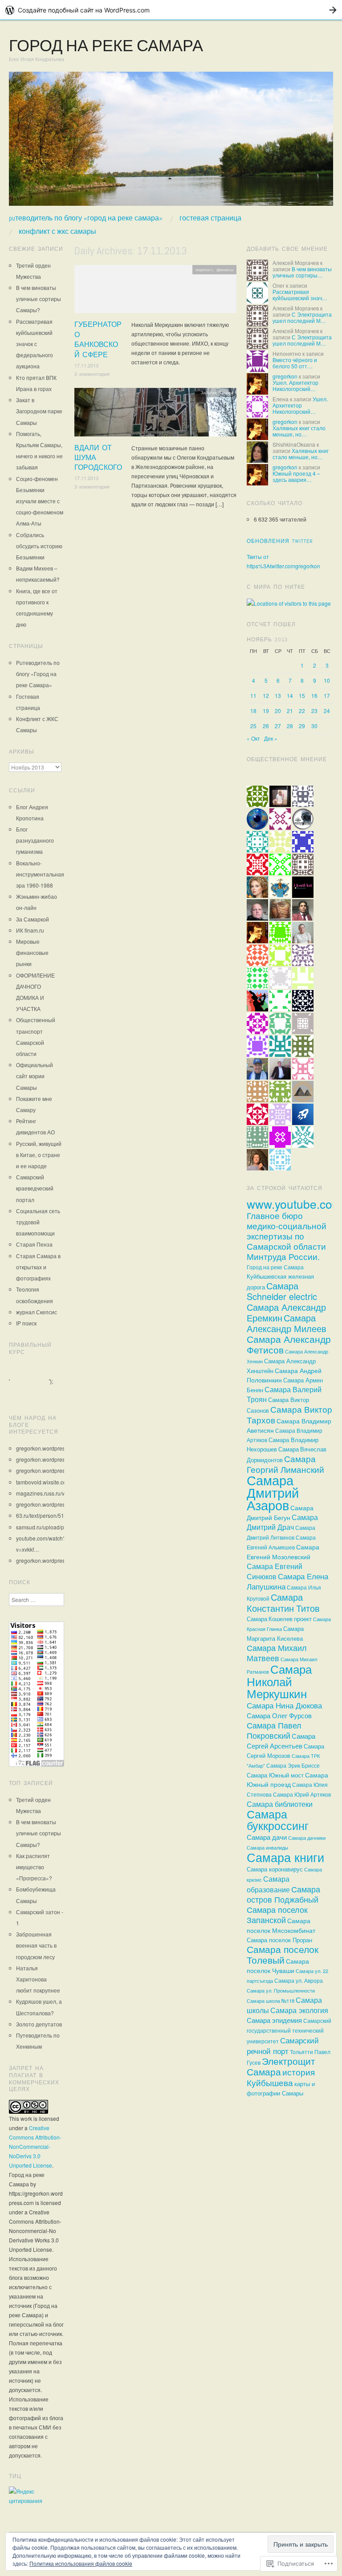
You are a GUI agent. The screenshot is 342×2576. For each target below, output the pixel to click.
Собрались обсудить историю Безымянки (39, 546)
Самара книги (285, 1857)
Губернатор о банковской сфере (98, 339)
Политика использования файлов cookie (81, 2563)
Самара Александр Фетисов (289, 1344)
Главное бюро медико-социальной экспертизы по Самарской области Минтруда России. (287, 1236)
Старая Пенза (34, 1244)
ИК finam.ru (30, 930)
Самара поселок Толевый (283, 1954)
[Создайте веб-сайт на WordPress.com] (171, 10)
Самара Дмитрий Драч (282, 1522)
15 (302, 695)
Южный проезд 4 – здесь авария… (296, 476)
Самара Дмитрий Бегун (280, 1512)
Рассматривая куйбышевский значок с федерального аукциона (35, 344)
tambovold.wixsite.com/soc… (51, 1482)
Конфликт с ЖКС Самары (57, 232)
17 (327, 695)
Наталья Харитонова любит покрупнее (38, 1979)
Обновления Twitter (280, 541)
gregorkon (285, 376)
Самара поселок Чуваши (278, 1966)
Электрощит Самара (281, 2066)
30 (314, 726)
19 (266, 711)
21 (290, 711)
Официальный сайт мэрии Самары (35, 1076)
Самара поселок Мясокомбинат (281, 1925)
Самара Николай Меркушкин (279, 1681)
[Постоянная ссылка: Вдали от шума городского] (155, 414)
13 (278, 695)
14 (290, 695)
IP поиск (26, 1323)
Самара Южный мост (275, 1775)
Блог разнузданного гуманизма (35, 840)
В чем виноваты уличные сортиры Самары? (39, 299)
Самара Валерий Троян (284, 1394)
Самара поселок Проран (279, 1940)
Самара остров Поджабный (283, 1894)
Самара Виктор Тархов (289, 1414)
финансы (225, 269)
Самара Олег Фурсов (279, 1715)
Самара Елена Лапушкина (287, 1581)
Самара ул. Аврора (299, 1981)
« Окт (253, 738)
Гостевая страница (210, 218)
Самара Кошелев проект (279, 1619)
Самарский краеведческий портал (35, 1188)
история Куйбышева (281, 2077)
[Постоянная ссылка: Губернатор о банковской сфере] (155, 291)
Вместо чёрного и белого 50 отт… (295, 363)
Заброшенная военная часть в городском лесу (36, 1945)
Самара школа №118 (271, 2001)
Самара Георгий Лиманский (285, 1464)
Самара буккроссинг (278, 1819)
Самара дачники (307, 1838)
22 (302, 711)
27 (278, 726)
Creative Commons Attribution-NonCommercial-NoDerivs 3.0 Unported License (35, 2146)
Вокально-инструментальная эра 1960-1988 (40, 874)
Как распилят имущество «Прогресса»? (34, 1867)
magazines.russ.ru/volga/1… (51, 1493)
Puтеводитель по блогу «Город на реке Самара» (86, 218)
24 (327, 711)
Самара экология (299, 2010)
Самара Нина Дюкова (284, 1705)
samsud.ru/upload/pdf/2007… (52, 1527)
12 (266, 695)
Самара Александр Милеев (287, 1323)
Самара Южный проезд (287, 1779)
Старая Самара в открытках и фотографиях (38, 1267)
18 (253, 711)
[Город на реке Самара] (171, 142)
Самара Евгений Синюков (275, 1571)
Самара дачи (267, 1837)
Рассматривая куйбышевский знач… (300, 295)
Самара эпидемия (274, 2020)
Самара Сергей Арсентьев (281, 1741)
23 (314, 711)
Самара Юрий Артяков (302, 1794)
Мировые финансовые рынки (32, 952)
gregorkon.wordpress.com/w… (53, 1448)
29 (302, 726)
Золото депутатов (39, 2024)
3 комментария (92, 374)
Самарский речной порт (283, 2045)
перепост (204, 269)
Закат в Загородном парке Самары (39, 411)
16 (314, 695)
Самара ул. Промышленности (281, 1991)
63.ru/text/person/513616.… (50, 1515)
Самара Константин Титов (283, 1602)
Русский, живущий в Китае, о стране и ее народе (39, 1155)
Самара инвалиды (267, 1847)
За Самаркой (33, 919)
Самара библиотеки (280, 1804)
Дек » (271, 738)
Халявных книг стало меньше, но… (299, 431)
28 (290, 726)
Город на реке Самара (106, 46)
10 (327, 680)
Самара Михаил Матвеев (277, 1653)
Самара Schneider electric (282, 1291)
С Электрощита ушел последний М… (302, 317)
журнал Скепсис (37, 1312)
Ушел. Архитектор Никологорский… (295, 385)
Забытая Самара (217, 392)
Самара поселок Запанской (277, 1915)
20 (278, 711)
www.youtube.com (294, 1204)
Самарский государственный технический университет (289, 2031)
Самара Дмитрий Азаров (273, 1492)
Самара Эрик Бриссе (293, 1765)
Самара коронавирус (275, 1869)
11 (253, 695)
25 (253, 726)
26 (266, 726)
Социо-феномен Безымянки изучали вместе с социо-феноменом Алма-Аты (40, 501)
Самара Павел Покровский (274, 1730)
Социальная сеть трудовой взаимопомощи (38, 1222)
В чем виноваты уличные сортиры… (302, 272)
